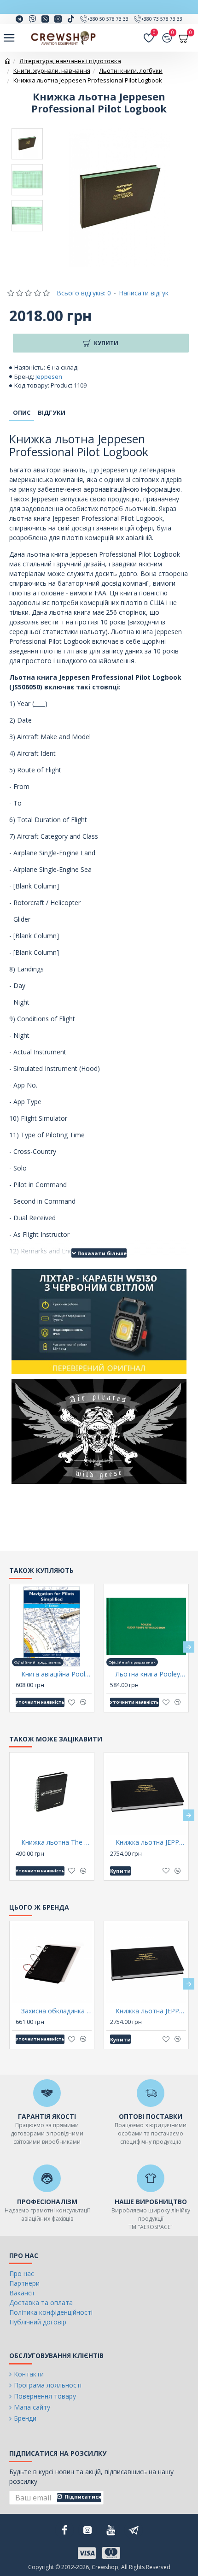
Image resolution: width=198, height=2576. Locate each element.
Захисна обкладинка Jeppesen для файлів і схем (56, 2011)
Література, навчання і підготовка (70, 61)
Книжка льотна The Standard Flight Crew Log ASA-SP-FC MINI (56, 1842)
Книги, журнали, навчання (52, 71)
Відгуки (52, 412)
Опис (22, 412)
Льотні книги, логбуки (131, 71)
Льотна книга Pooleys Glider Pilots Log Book (151, 1674)
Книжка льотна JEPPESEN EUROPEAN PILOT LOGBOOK (151, 1842)
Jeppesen (49, 376)
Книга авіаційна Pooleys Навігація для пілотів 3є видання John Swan (56, 1674)
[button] (9, 1647)
